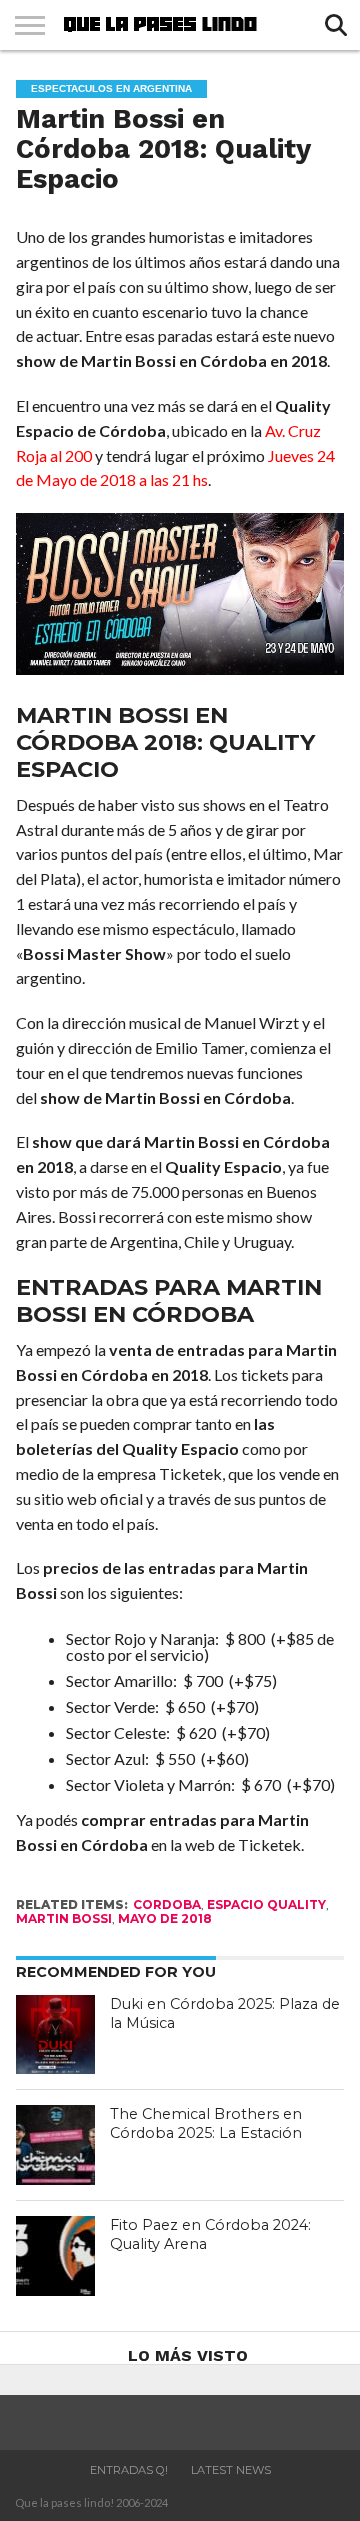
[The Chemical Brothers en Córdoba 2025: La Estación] (56, 2145)
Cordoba (167, 1904)
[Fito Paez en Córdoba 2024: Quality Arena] (56, 2256)
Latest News (231, 2470)
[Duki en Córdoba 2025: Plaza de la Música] (56, 2035)
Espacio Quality (266, 1904)
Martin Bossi (64, 1918)
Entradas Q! (129, 2470)
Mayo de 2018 (165, 1918)
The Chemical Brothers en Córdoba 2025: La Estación (206, 2123)
